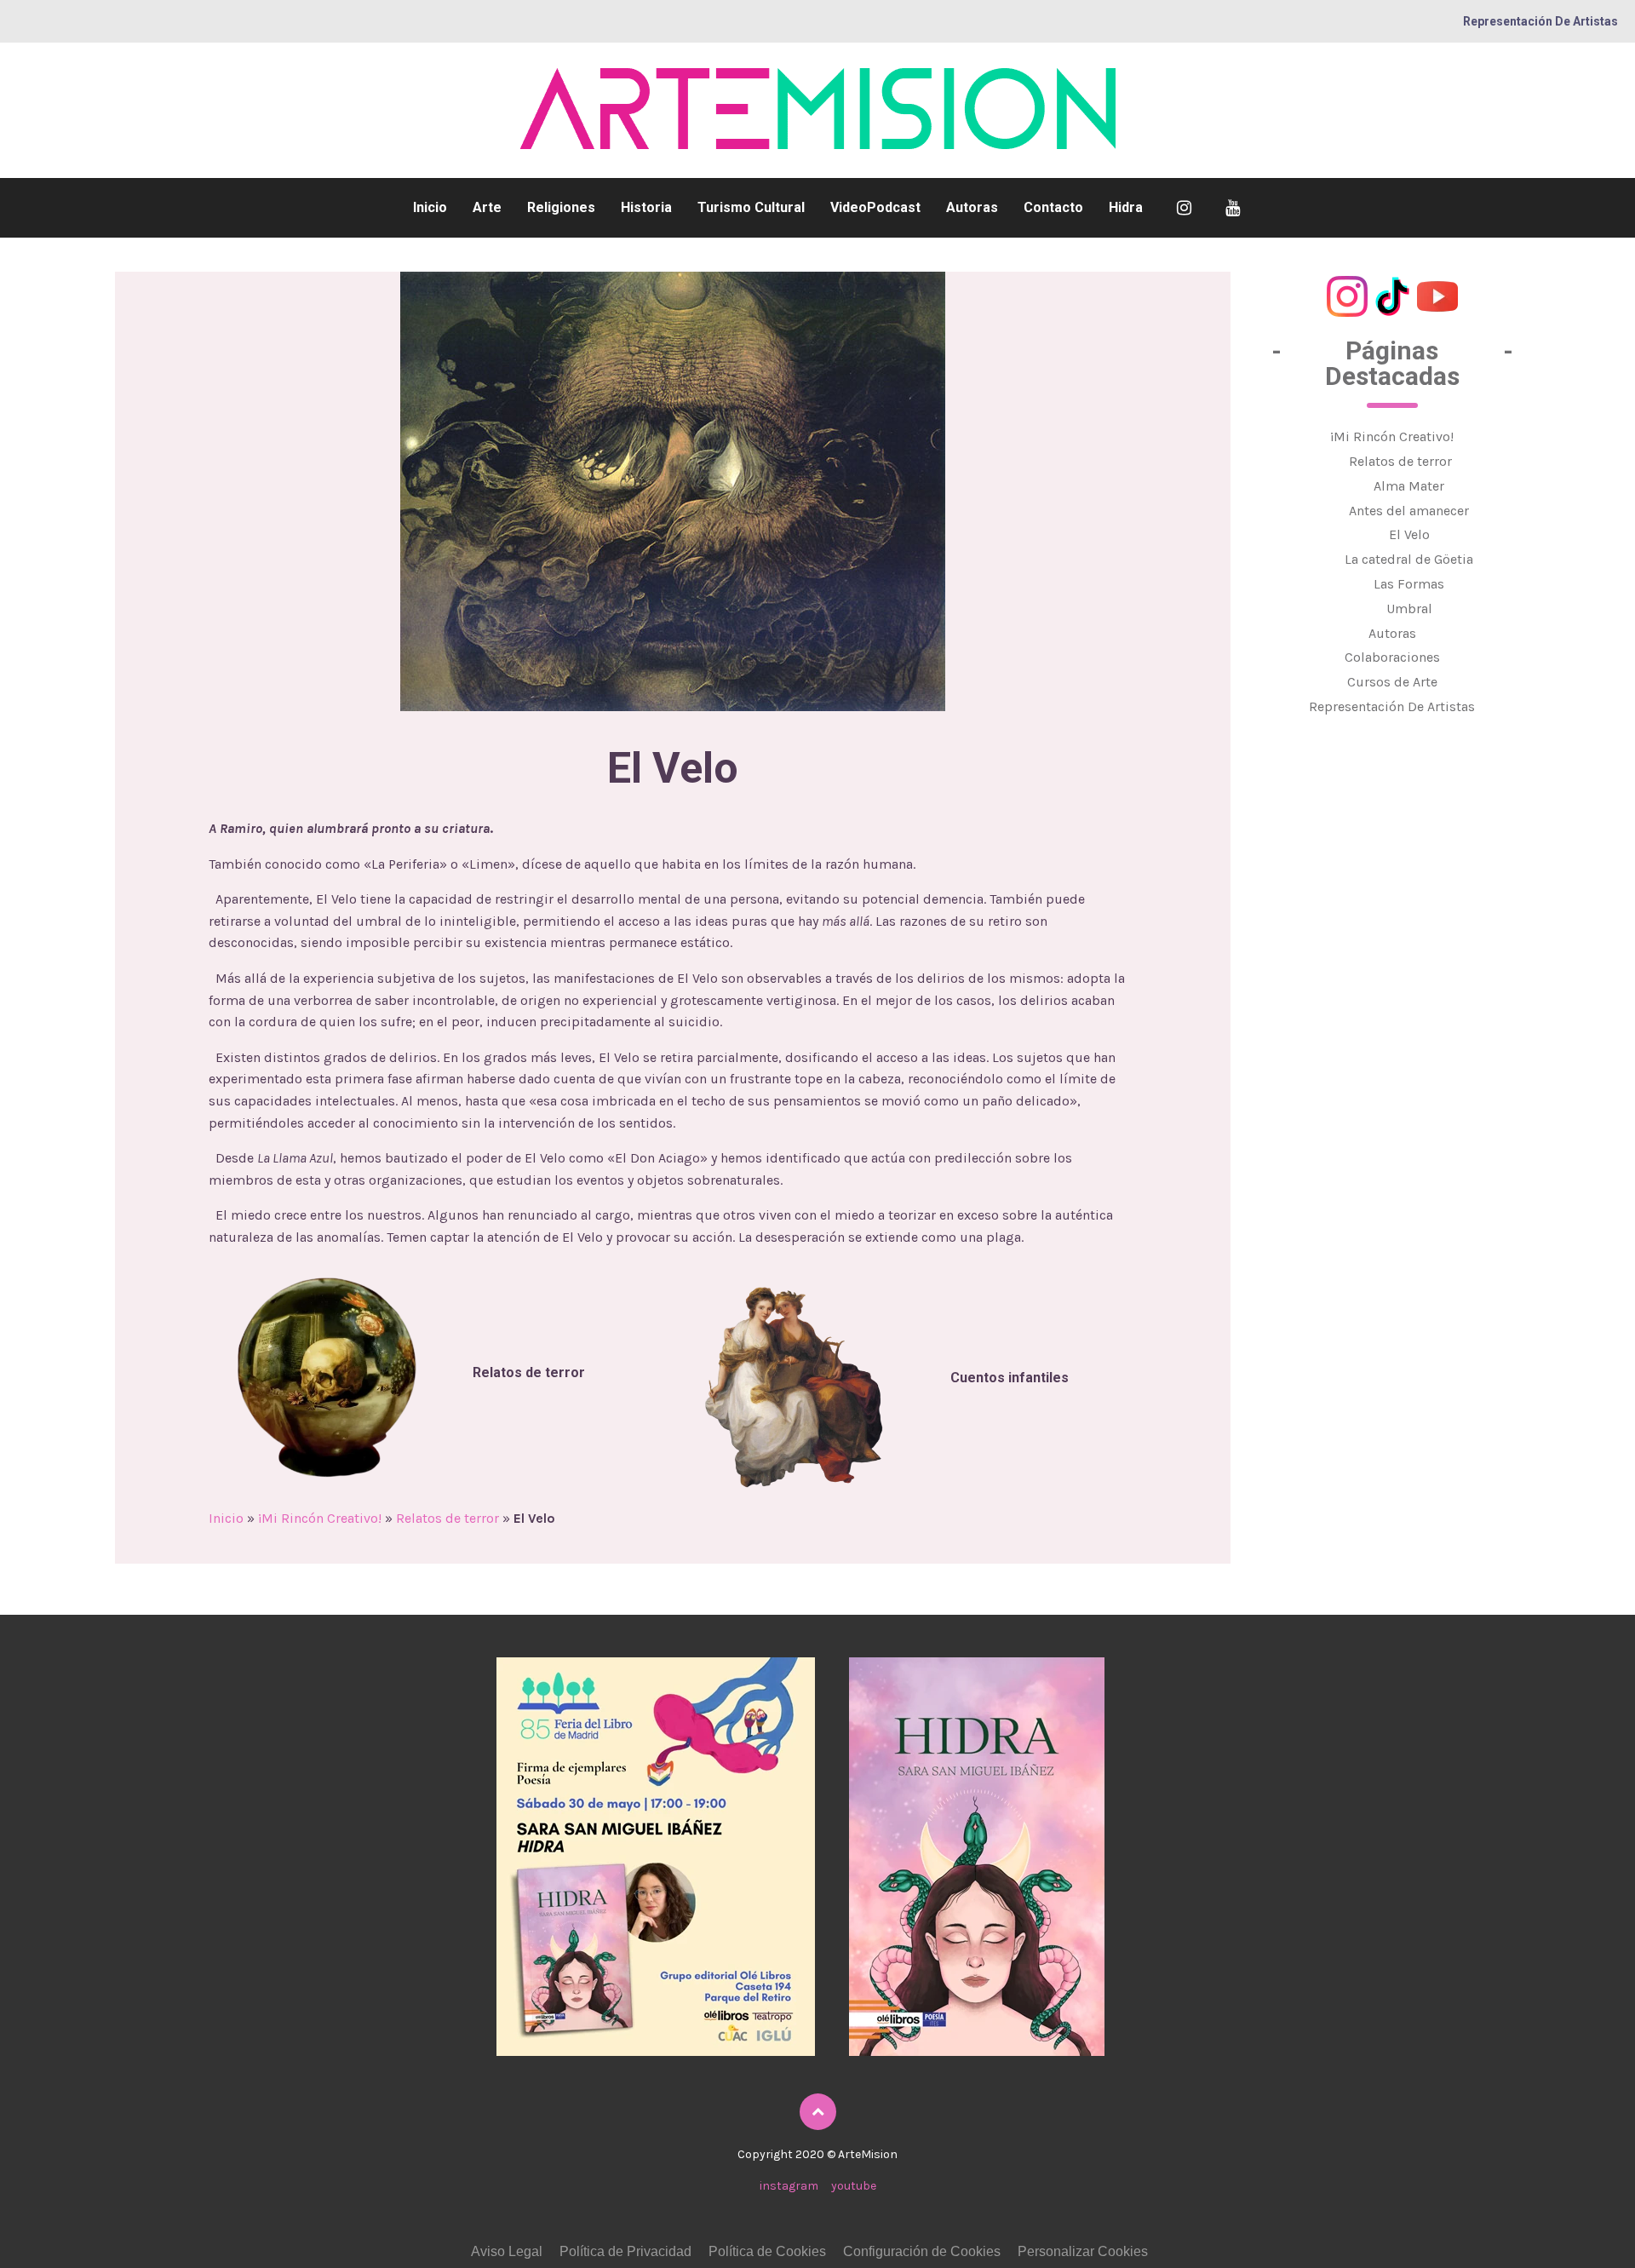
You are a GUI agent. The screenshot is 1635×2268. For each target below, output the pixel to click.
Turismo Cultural (751, 207)
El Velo (1409, 534)
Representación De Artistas (1540, 21)
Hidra (1126, 207)
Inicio (430, 207)
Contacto (1053, 207)
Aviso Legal (507, 2251)
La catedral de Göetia (1409, 559)
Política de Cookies (767, 2251)
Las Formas (1409, 584)
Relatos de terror (447, 1518)
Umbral (1409, 609)
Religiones (561, 207)
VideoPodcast (875, 207)
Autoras (972, 207)
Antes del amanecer (1409, 510)
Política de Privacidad (625, 2251)
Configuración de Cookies (922, 2251)
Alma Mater (1409, 486)
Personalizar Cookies (1083, 2251)
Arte (487, 207)
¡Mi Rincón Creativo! (320, 1518)
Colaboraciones (1392, 657)
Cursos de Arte (1392, 682)
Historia (646, 207)
